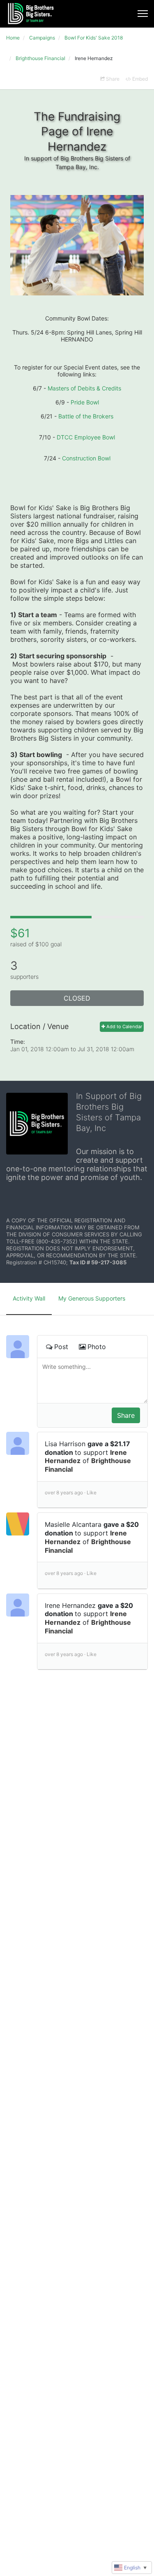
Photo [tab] (97, 1347)
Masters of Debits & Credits (84, 388)
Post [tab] (61, 1347)
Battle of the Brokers (86, 416)
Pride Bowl (85, 402)
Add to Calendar (124, 1027)
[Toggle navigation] (143, 14)
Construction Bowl (86, 458)
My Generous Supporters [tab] (92, 1298)
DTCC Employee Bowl (86, 437)
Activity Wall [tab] (29, 1298)
